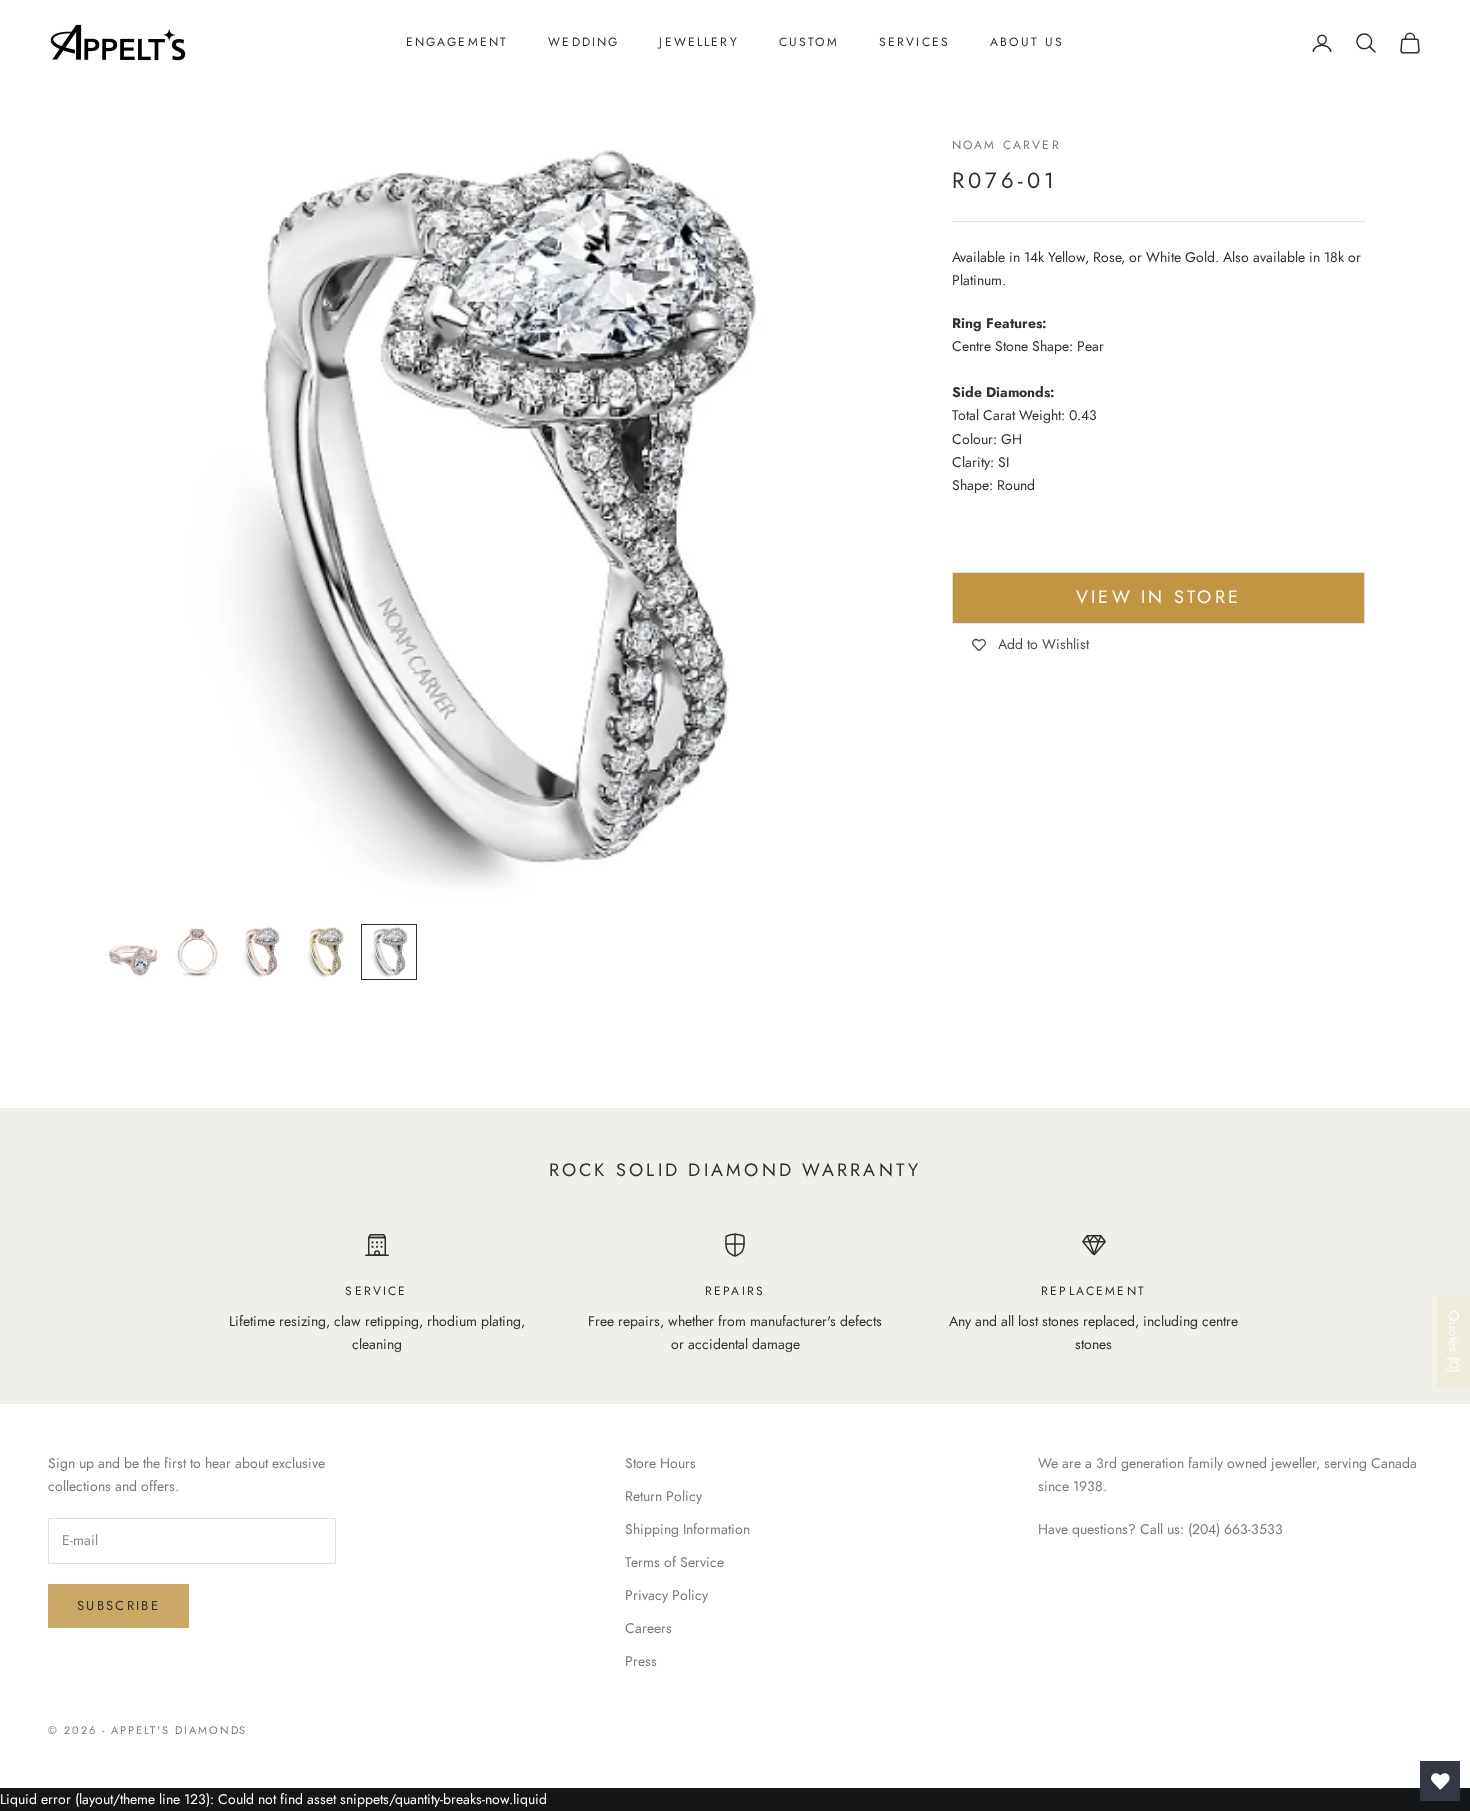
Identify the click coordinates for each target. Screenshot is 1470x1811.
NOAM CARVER (1006, 145)
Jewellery (698, 42)
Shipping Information (687, 1529)
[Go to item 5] (389, 952)
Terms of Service (674, 1562)
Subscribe (118, 1605)
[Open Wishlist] (1440, 1781)
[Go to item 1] (133, 952)
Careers (648, 1628)
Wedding (583, 42)
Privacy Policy (666, 1595)
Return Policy (663, 1496)
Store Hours (660, 1463)
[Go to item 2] (197, 952)
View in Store (1158, 598)
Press (641, 1661)
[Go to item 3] (261, 952)
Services (914, 42)
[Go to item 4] (325, 952)
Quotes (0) (1454, 1342)
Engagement (457, 42)
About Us (1027, 42)
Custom (809, 42)
